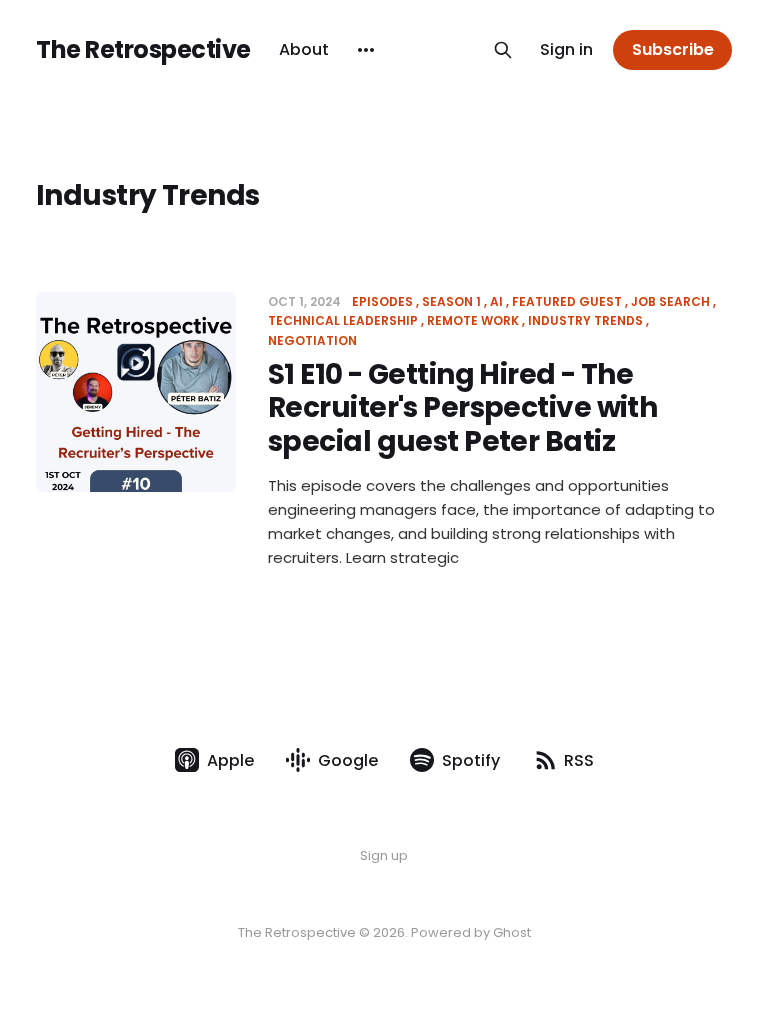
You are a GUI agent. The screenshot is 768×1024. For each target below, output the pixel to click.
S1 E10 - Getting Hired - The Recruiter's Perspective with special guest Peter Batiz (462, 408)
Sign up (384, 855)
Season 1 (451, 301)
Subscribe (673, 49)
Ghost (512, 932)
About (304, 49)
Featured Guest (567, 301)
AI (496, 301)
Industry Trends (585, 320)
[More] (366, 50)
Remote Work (473, 320)
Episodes (382, 301)
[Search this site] (503, 50)
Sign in (566, 49)
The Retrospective (143, 50)
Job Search (670, 301)
